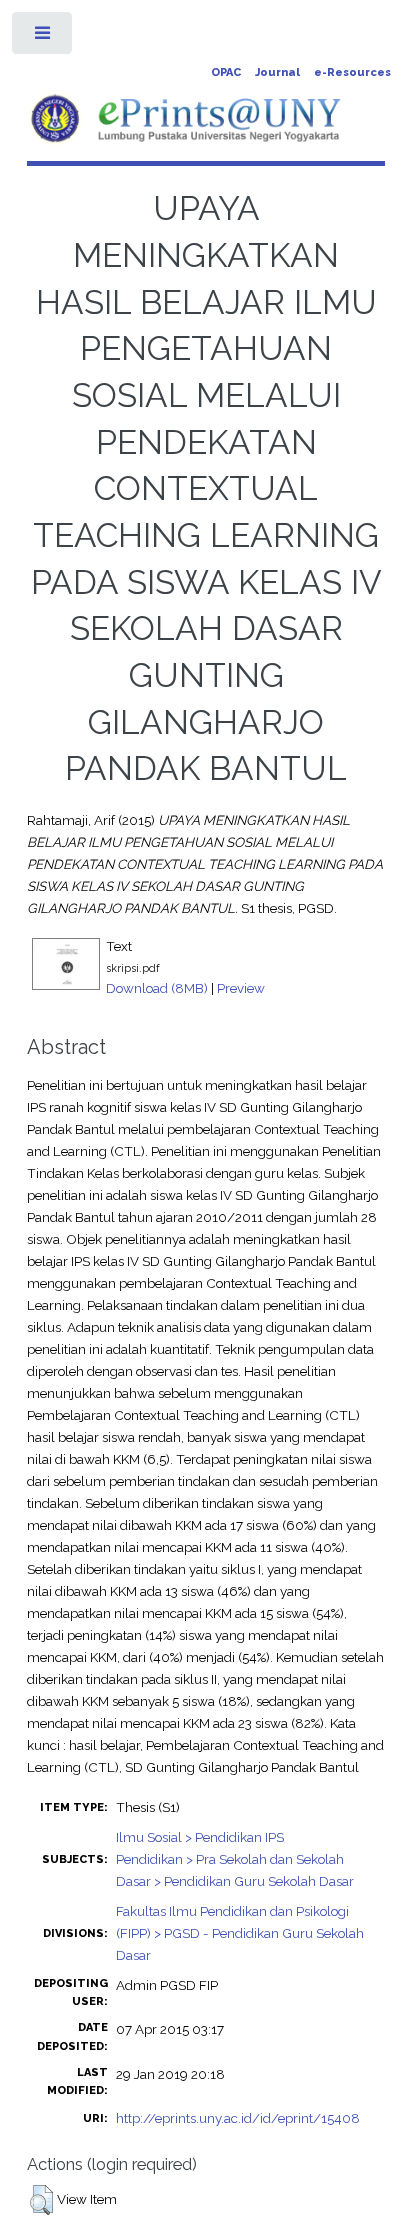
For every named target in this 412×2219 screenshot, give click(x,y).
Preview (241, 988)
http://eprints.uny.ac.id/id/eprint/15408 (238, 2118)
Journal (277, 72)
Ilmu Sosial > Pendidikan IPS (200, 1837)
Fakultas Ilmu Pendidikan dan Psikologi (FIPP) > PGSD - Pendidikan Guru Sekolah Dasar (240, 1933)
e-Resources (352, 72)
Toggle (43, 37)
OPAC (226, 72)
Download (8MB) (157, 988)
